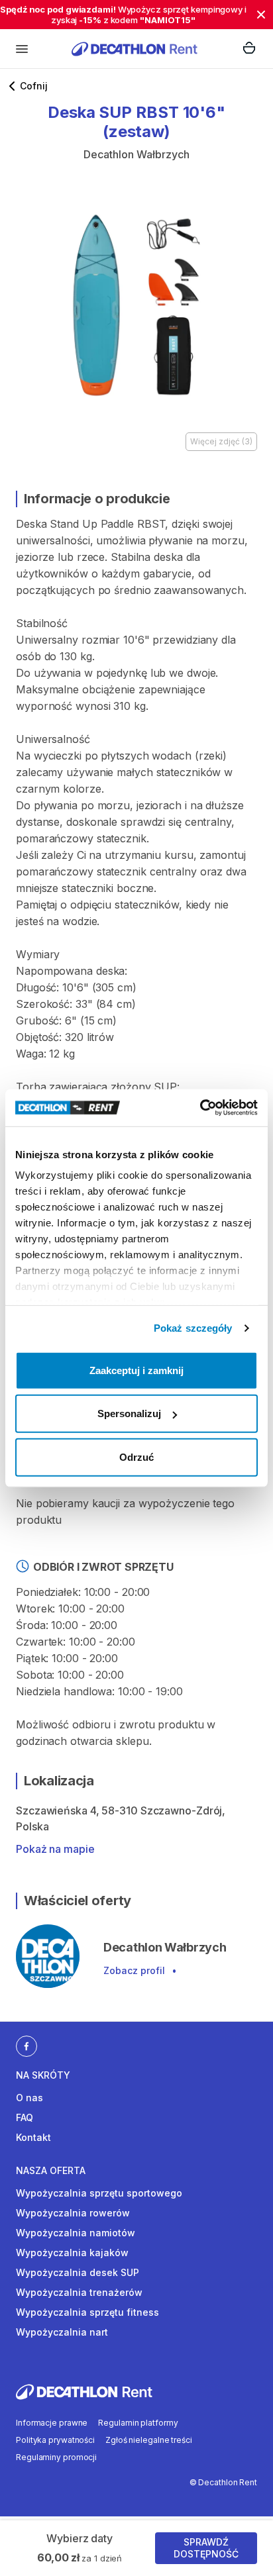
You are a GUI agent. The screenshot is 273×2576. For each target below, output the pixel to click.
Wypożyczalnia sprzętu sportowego (99, 2193)
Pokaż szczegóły (193, 1328)
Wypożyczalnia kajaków (72, 2253)
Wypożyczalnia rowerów (73, 2213)
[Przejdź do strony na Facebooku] (27, 2046)
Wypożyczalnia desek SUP (78, 2272)
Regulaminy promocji (56, 2457)
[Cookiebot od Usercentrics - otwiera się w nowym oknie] (200, 1108)
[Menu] (22, 49)
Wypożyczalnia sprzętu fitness (87, 2312)
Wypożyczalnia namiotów (76, 2233)
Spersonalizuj (129, 1413)
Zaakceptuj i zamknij (136, 1370)
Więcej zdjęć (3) (221, 441)
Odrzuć (136, 1457)
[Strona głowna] (135, 49)
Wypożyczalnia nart (62, 2332)
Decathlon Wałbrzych (136, 154)
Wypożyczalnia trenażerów (79, 2292)
